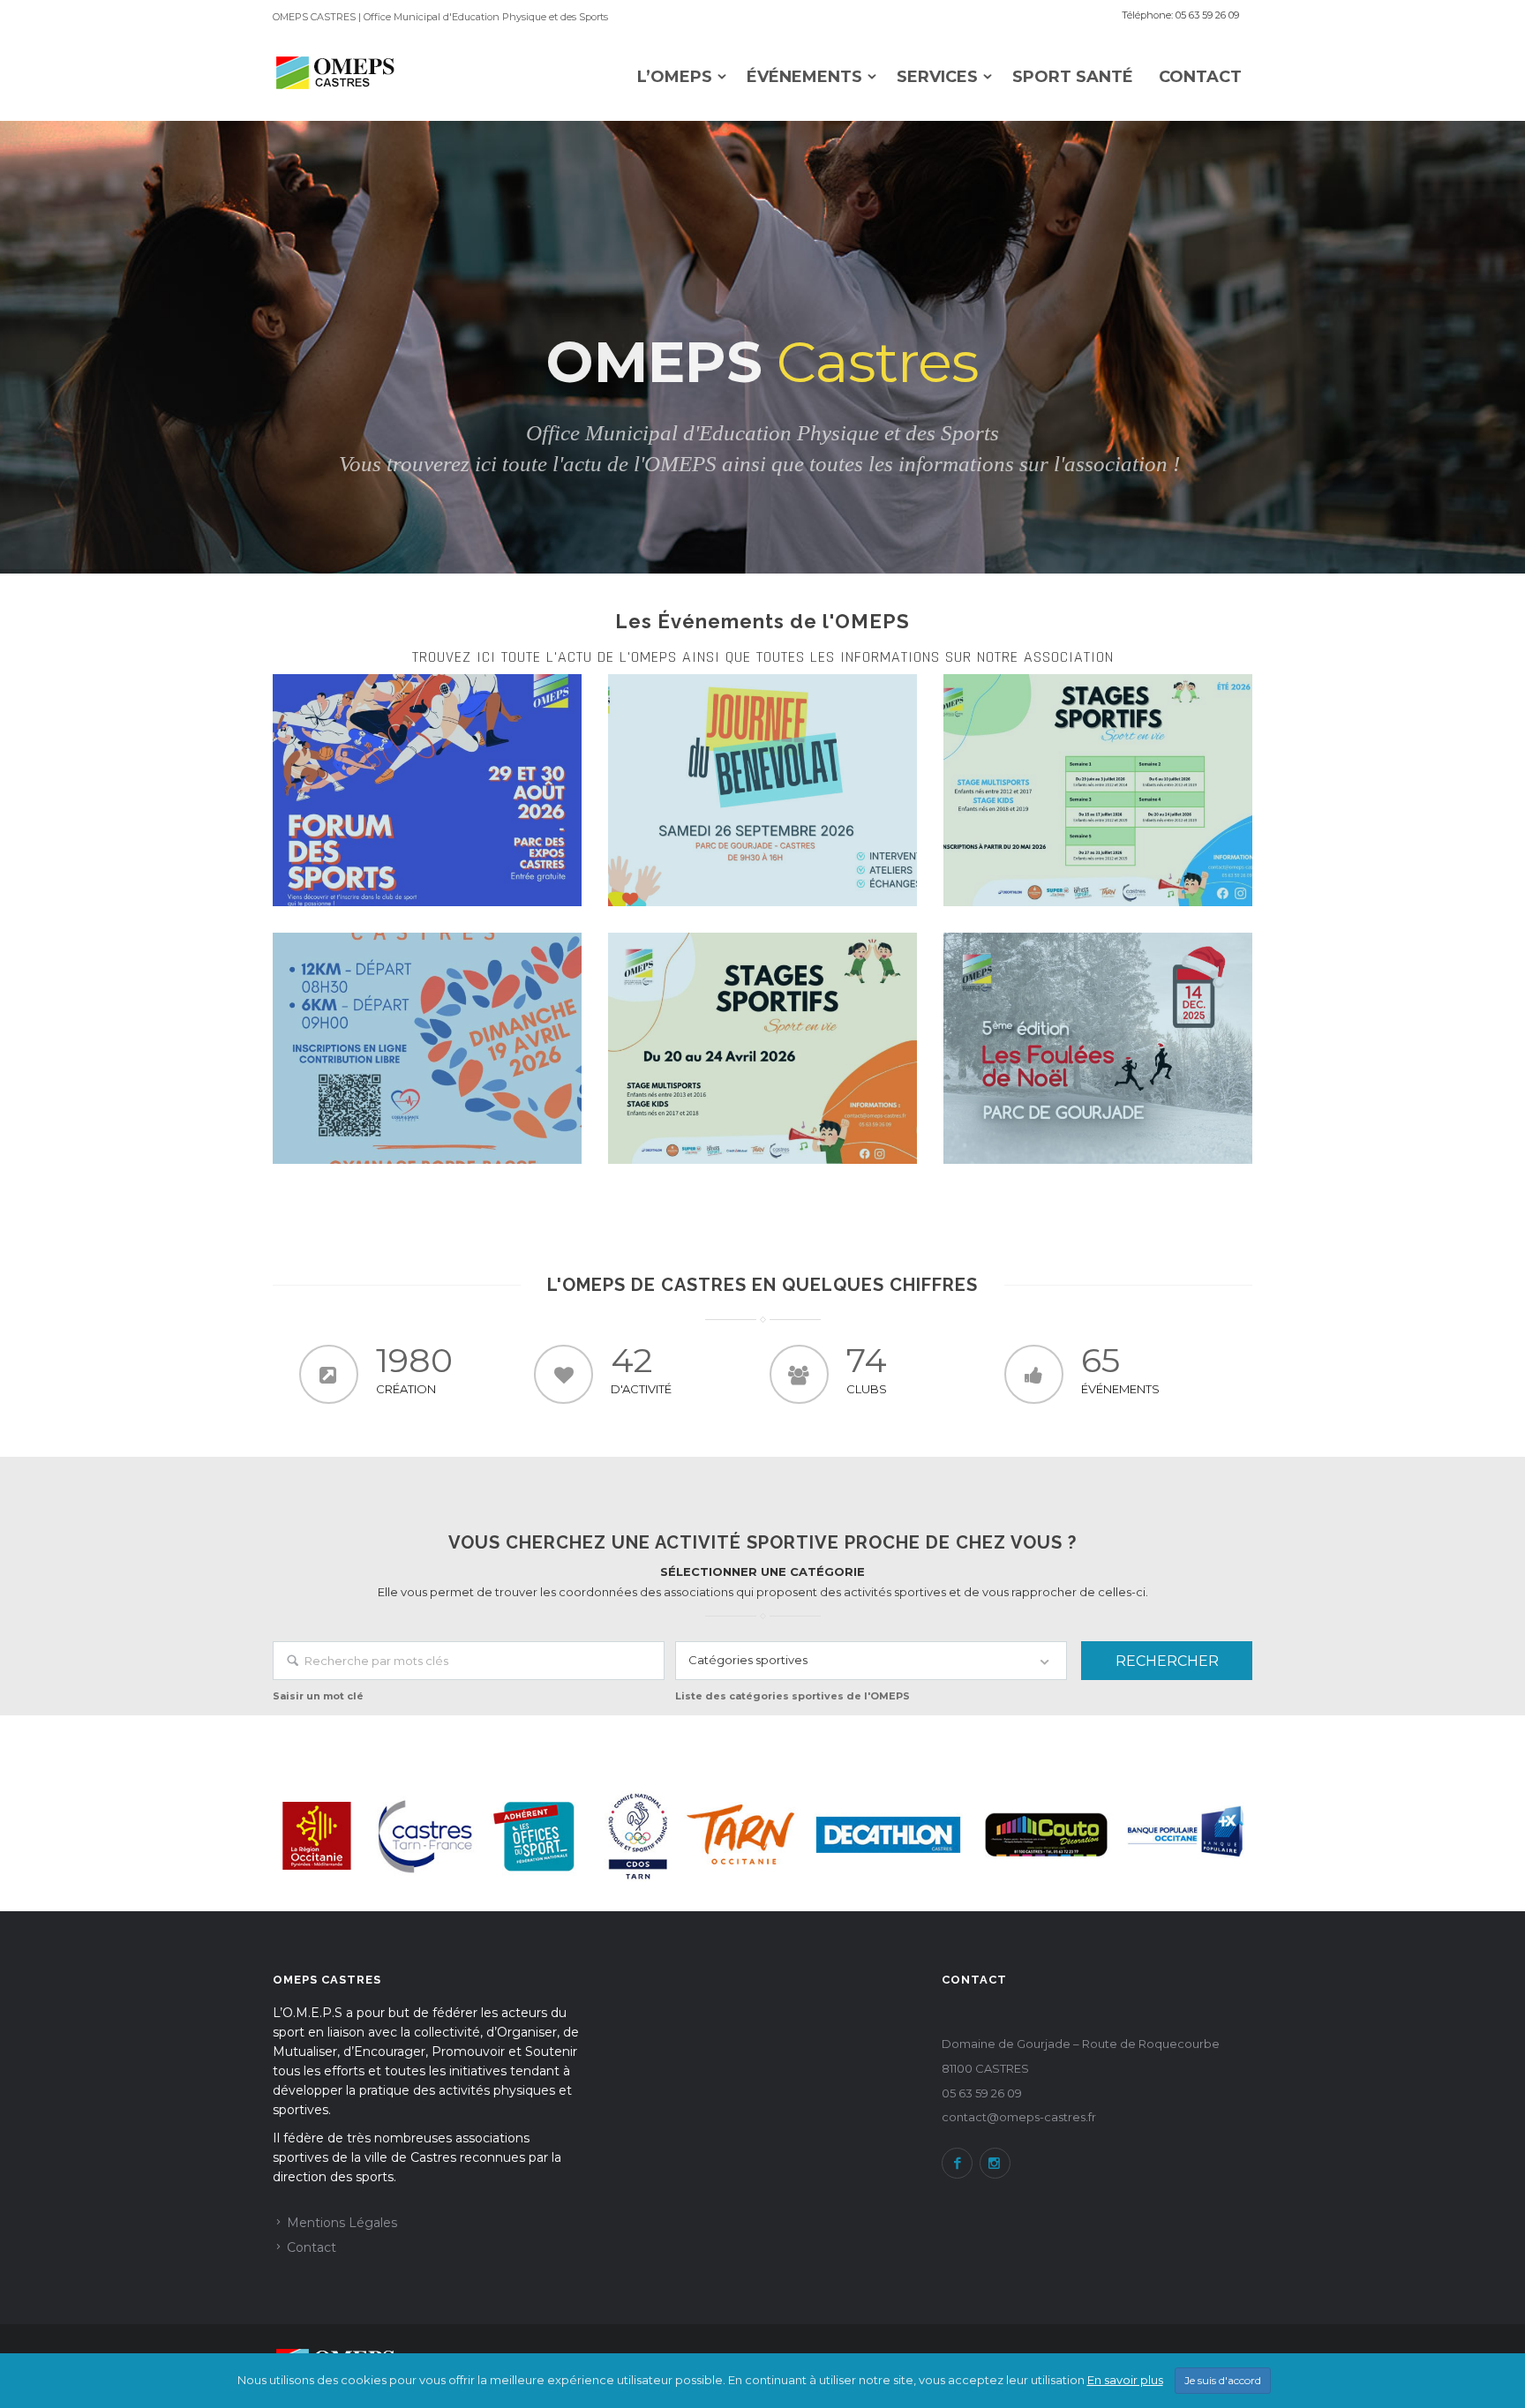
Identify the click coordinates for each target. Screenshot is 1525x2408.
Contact (1200, 77)
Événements (804, 77)
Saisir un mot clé (318, 1696)
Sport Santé (1073, 77)
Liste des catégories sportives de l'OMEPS (793, 1696)
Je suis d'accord (1223, 2380)
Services (937, 77)
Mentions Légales (342, 2223)
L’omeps (675, 77)
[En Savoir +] (427, 790)
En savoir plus (1125, 2380)
